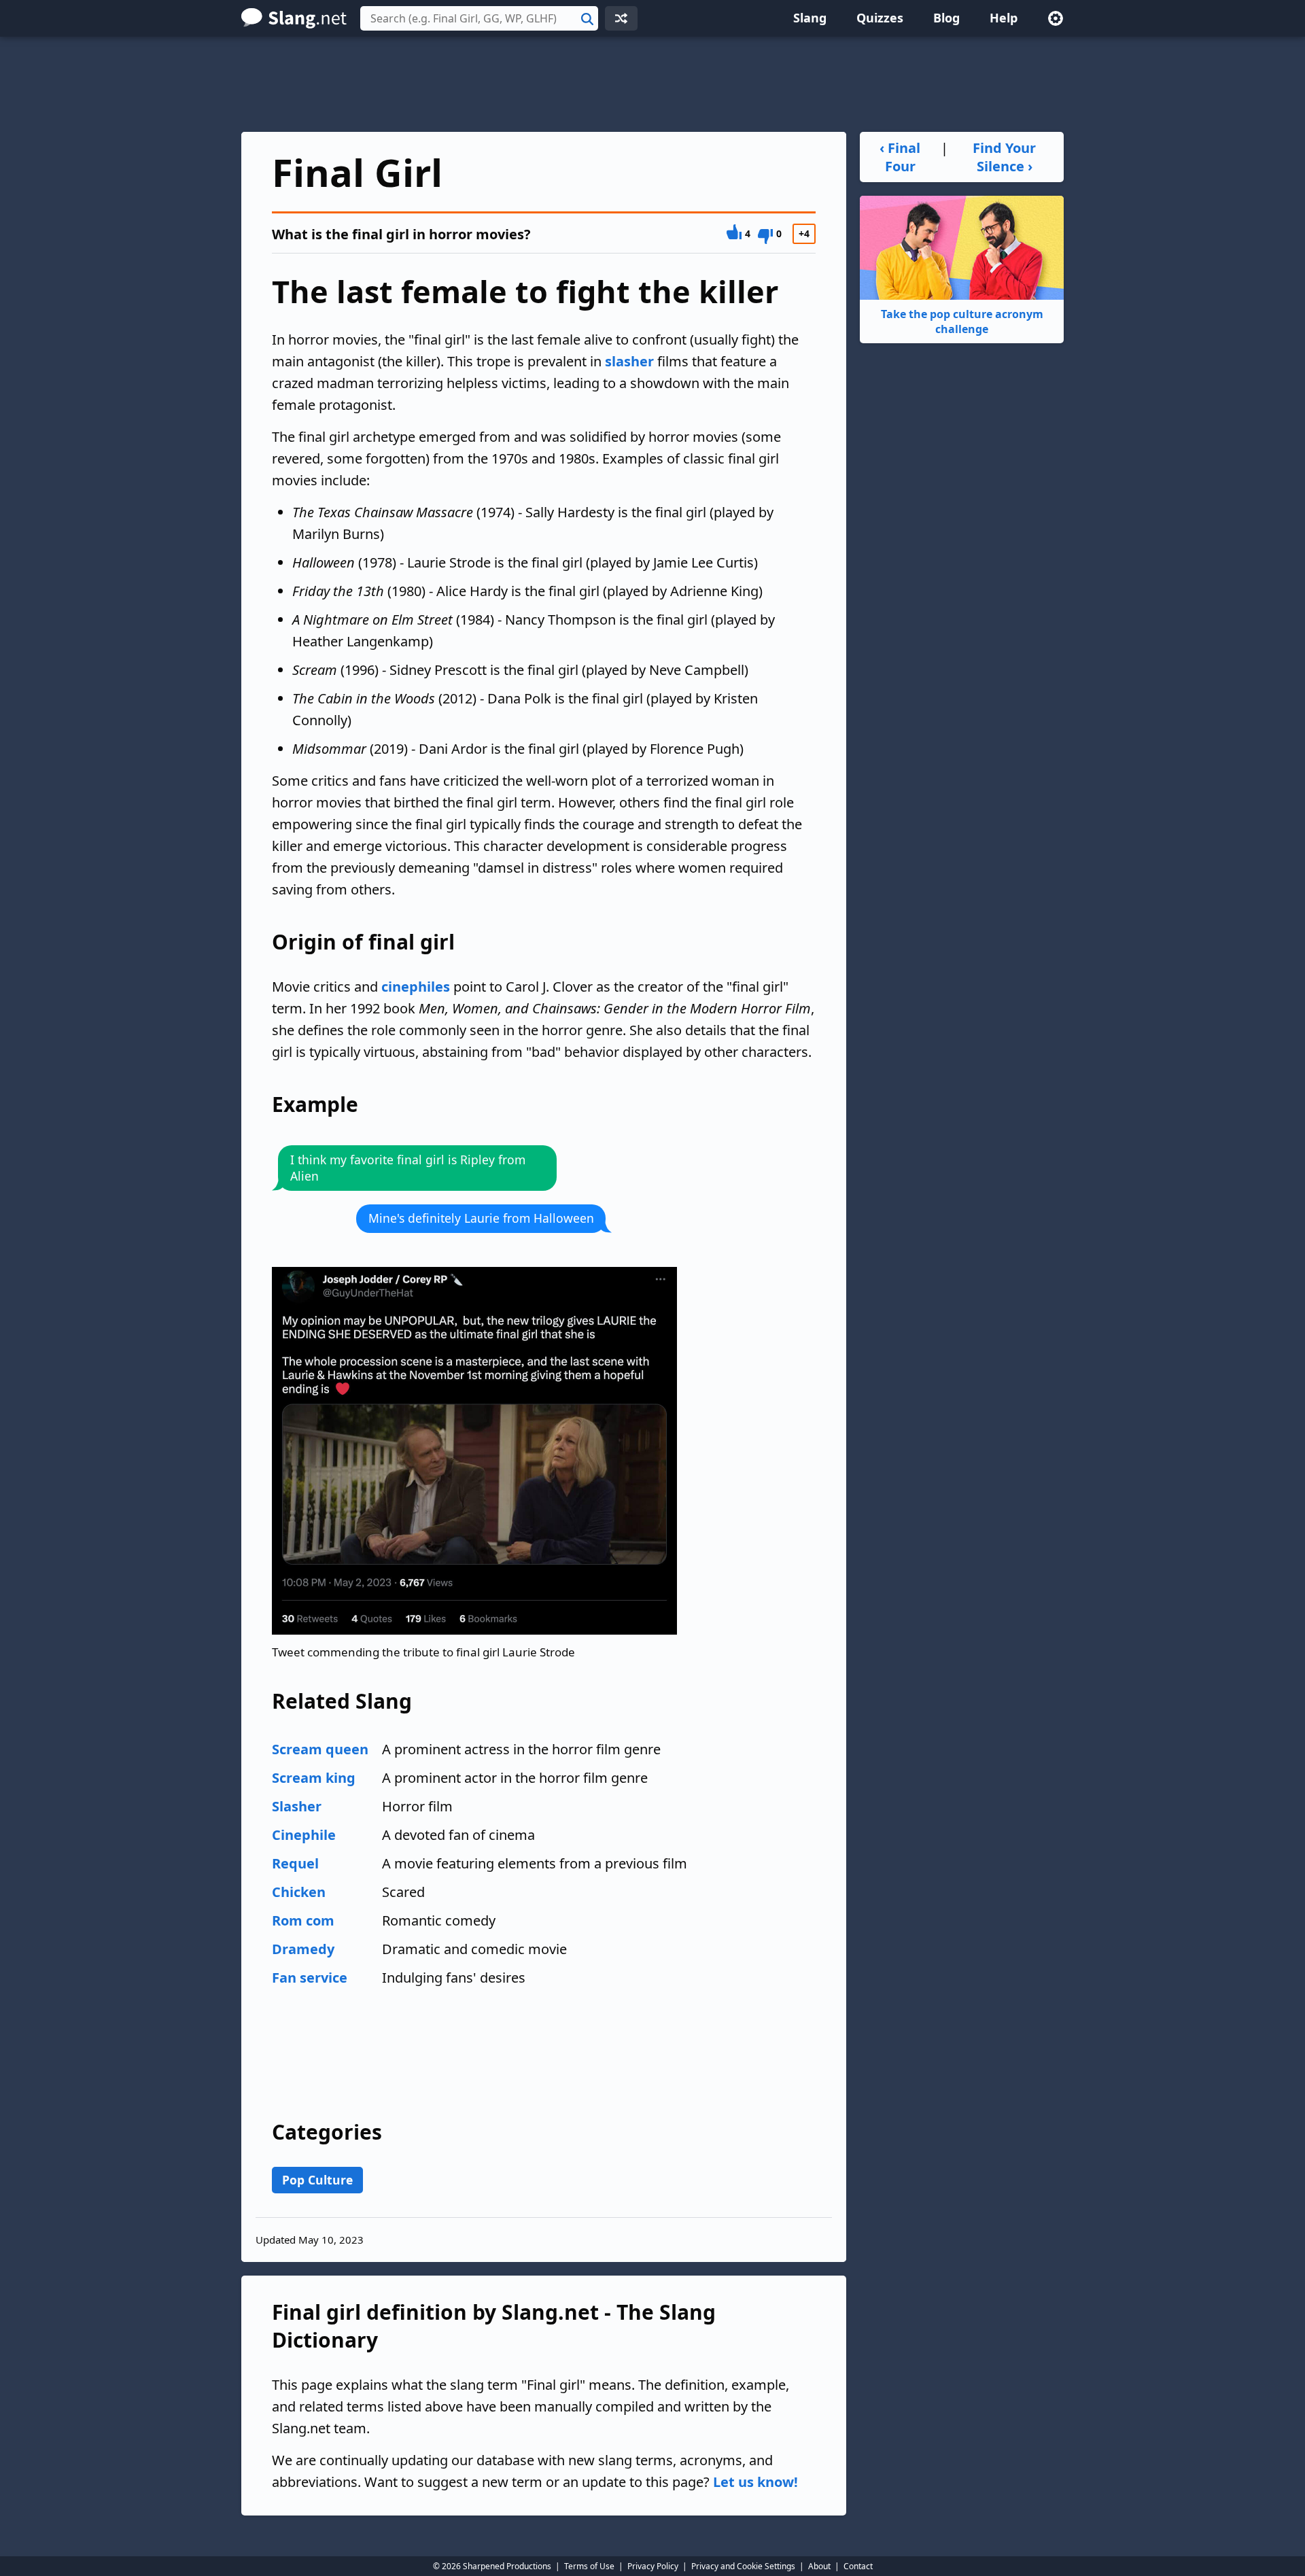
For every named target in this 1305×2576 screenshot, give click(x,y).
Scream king (314, 1778)
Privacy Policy (653, 2566)
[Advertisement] (652, 84)
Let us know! (755, 2482)
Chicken (299, 1892)
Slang (810, 18)
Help (1004, 18)
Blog (946, 18)
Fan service (310, 1978)
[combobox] (479, 18)
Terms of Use (589, 2566)
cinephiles (416, 987)
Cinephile (304, 1835)
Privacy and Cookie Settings (743, 2566)
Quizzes (880, 18)
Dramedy (303, 1949)
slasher (629, 361)
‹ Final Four (900, 157)
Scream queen (320, 1749)
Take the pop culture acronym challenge (962, 321)
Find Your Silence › (1004, 157)
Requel (295, 1863)
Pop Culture (317, 2180)
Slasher (297, 1806)
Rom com (303, 1920)
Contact (858, 2566)
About (819, 2566)
